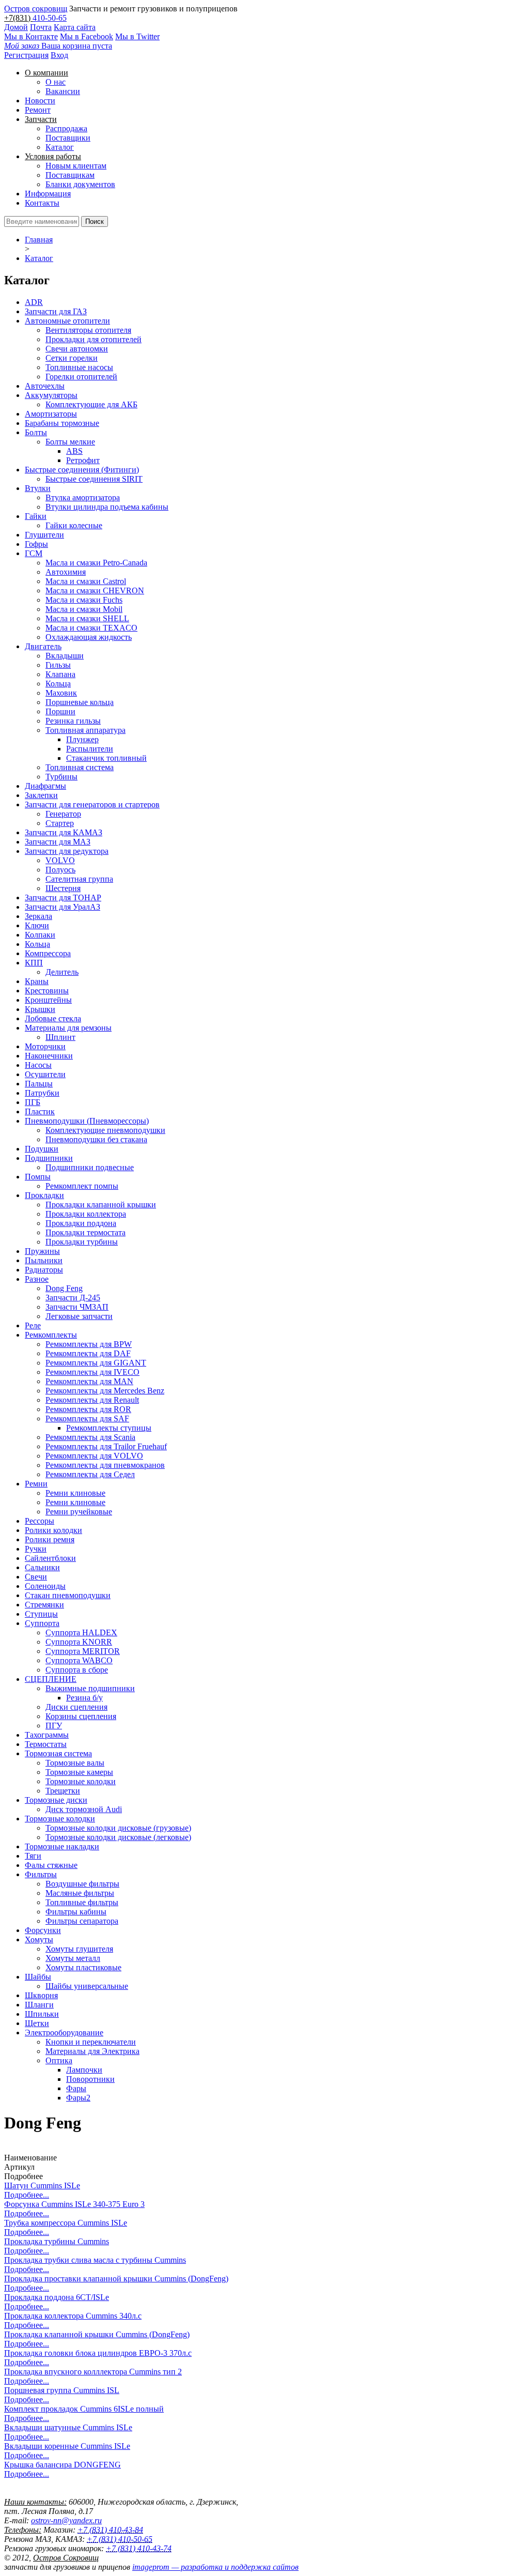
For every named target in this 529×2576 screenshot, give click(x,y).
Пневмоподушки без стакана (96, 1139)
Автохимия (66, 572)
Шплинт (60, 1037)
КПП (34, 963)
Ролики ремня (50, 1539)
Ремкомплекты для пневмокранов (105, 1465)
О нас (56, 82)
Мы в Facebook (87, 36)
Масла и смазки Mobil (84, 609)
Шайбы (38, 1977)
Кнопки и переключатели (91, 2042)
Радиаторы (44, 1270)
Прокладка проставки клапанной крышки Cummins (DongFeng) (116, 2279)
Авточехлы (45, 386)
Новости (40, 101)
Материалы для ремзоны (68, 1028)
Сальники (42, 1567)
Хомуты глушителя (79, 1949)
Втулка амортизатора (83, 497)
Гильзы (58, 665)
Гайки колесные (74, 525)
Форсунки (43, 1930)
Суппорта (42, 1623)
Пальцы (39, 1084)
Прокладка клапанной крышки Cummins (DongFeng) (97, 2334)
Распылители (90, 749)
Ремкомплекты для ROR (88, 1409)
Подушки (42, 1149)
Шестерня (63, 888)
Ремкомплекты (51, 1335)
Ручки (36, 1549)
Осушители (45, 1074)
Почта (41, 27)
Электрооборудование (64, 2033)
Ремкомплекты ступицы (109, 1428)
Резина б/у (84, 1698)
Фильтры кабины (76, 1912)
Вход (59, 55)
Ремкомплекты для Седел (90, 1474)
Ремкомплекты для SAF (87, 1419)
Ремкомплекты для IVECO (92, 1372)
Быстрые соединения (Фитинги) (82, 470)
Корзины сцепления (81, 1716)
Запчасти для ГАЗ (56, 311)
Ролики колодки (53, 1530)
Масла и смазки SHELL (87, 618)
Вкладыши (65, 656)
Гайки (36, 516)
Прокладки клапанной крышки (101, 1205)
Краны (37, 981)
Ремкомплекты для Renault (92, 1400)
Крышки (40, 1009)
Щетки (37, 2023)
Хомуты (39, 1939)
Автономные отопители (67, 321)
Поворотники (90, 2079)
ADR (34, 302)
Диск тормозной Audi (84, 1809)
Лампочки (84, 2070)
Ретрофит (83, 460)
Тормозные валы (75, 1763)
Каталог (60, 147)
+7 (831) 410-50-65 (120, 2539)
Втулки (38, 488)
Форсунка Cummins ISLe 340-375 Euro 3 (74, 2204)
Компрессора (48, 953)
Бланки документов (80, 184)
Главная (39, 240)
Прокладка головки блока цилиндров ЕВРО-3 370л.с (98, 2353)
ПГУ (54, 1726)
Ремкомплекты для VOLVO (94, 1456)
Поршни (60, 711)
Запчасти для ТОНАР (63, 898)
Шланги (39, 2005)
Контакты (42, 203)
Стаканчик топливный (106, 758)
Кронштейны (48, 1000)
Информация (48, 194)
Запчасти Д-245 (73, 1298)
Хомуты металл (73, 1958)
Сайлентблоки (50, 1558)
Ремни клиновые (75, 1493)
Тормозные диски (56, 1800)
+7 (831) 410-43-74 (139, 2548)
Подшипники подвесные (90, 1167)
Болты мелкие (70, 442)
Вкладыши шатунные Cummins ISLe (68, 2427)
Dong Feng (64, 1288)
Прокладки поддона (81, 1223)
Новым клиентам (76, 166)
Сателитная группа (79, 879)
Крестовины (47, 991)
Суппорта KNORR (79, 1642)
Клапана (60, 674)
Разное (37, 1279)
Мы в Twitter (137, 36)
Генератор (63, 814)
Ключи (37, 925)
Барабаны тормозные (62, 423)
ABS (74, 451)
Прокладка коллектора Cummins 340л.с (73, 2316)
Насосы (38, 1065)
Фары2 (78, 2098)
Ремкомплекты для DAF (88, 1353)
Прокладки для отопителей (94, 339)
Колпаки (40, 935)
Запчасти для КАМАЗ (64, 832)
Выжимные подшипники (90, 1688)
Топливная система (80, 767)
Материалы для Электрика (92, 2051)
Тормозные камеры (79, 1772)
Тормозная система (58, 1753)
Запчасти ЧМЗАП (77, 1307)
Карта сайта (75, 27)
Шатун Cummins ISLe (42, 2186)
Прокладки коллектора (86, 1214)
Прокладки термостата (85, 1232)
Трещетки (63, 1791)
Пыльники (44, 1260)
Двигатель (43, 646)
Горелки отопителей (81, 377)
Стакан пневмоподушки (68, 1595)
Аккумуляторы (51, 395)
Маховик (61, 693)
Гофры (36, 544)
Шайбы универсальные (87, 1986)
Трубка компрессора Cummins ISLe (66, 2223)
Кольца (58, 684)
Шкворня (41, 1995)
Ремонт (38, 110)
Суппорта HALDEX (81, 1632)
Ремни (36, 1484)
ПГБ (33, 1102)
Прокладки (44, 1195)
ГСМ (34, 553)
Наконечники (49, 1056)
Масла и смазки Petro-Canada (96, 563)
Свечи (36, 1577)
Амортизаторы (51, 414)
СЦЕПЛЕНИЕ (51, 1679)
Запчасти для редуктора (67, 851)
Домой (16, 27)
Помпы (38, 1177)
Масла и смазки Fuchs (84, 600)
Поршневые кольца (80, 702)
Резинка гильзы (73, 721)
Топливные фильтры (82, 1902)
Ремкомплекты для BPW (89, 1344)
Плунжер (82, 739)
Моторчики (45, 1046)
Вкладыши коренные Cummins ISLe (67, 2446)
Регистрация (26, 55)
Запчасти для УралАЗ (63, 907)
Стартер (60, 823)
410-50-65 (50, 18)
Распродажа (66, 128)
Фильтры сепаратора (82, 1921)
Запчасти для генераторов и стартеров (92, 804)
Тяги (33, 1856)
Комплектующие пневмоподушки (105, 1130)
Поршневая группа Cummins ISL (62, 2390)
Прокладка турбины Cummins (57, 2241)
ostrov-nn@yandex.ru (66, 2520)
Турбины (61, 777)
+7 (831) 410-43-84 (110, 2530)
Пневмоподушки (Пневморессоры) (87, 1121)
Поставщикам (70, 175)
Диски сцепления (76, 1707)
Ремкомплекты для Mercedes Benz (105, 1391)
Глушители (44, 535)
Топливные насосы (79, 367)
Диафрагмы (45, 786)
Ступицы (41, 1614)
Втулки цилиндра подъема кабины (107, 507)
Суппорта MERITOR (83, 1651)
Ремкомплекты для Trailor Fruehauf (106, 1446)
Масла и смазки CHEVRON (95, 591)
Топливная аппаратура (85, 730)
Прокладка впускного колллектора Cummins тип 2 (93, 2372)
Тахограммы (47, 1735)
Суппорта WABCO (79, 1660)
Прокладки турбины (82, 1242)
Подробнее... (27, 2195)
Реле (33, 1325)
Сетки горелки (72, 358)
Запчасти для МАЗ (58, 842)
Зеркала (38, 916)
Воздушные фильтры (82, 1884)
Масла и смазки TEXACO (91, 628)
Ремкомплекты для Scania (90, 1437)
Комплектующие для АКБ (91, 404)
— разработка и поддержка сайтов (215, 2567)
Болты (36, 432)
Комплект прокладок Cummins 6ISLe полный (84, 2409)
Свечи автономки (77, 349)
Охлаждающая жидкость (89, 637)
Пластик (40, 1111)
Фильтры (41, 1874)
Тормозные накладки (62, 1846)
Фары (76, 2088)
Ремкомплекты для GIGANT (96, 1363)
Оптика (59, 2060)
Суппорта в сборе (77, 1670)
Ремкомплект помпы (82, 1186)
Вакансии (63, 91)
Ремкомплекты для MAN (89, 1381)
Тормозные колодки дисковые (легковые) (118, 1837)
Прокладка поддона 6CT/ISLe (57, 2297)
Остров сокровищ (36, 9)
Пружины (42, 1251)
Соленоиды (45, 1586)
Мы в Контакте (31, 36)
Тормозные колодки (81, 1781)
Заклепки (41, 795)
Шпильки (42, 2014)
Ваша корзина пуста (58, 46)
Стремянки (44, 1605)
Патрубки (42, 1093)
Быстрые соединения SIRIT (94, 479)
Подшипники (49, 1158)
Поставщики (68, 138)
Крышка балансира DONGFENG (63, 2465)
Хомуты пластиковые (83, 1967)
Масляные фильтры (80, 1893)
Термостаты (46, 1744)
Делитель (62, 972)
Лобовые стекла (53, 1018)
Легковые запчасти (79, 1316)
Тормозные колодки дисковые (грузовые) (118, 1828)
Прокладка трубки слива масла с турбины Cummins (95, 2260)
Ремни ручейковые (79, 1512)
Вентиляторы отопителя (88, 330)
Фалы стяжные (51, 1865)
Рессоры (40, 1521)
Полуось (60, 870)
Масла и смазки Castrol (86, 581)
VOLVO (60, 860)
